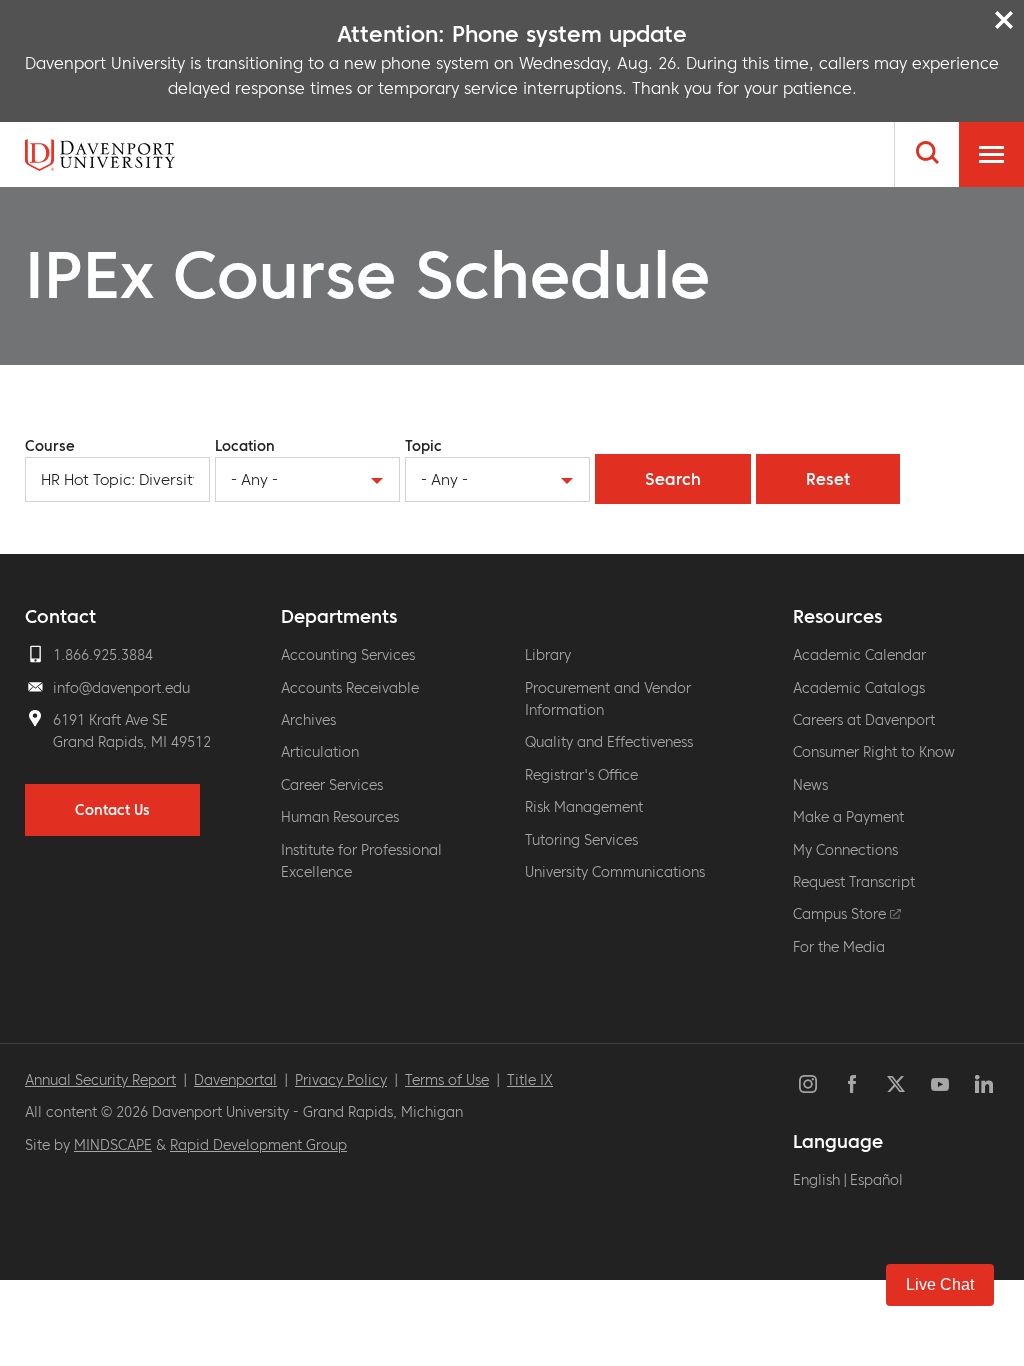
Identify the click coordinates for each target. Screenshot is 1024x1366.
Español (876, 1180)
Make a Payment (848, 817)
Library (548, 655)
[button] (940, 1285)
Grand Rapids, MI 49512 (132, 742)
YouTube (940, 1084)
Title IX (530, 1080)
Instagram (808, 1084)
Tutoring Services (581, 840)
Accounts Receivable (350, 688)
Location (245, 446)
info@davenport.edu (121, 688)
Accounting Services (348, 655)
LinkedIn (984, 1084)
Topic (423, 446)
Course (50, 446)
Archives (308, 720)
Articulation (320, 752)
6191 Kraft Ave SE (110, 720)
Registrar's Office (581, 775)
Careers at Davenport (864, 720)
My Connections (845, 850)
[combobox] (307, 479)
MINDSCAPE (113, 1145)
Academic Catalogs (859, 688)
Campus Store (841, 914)
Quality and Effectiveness (609, 742)
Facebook (852, 1084)
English (816, 1180)
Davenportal (235, 1080)
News (810, 785)
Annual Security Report (100, 1080)
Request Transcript (854, 882)
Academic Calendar (859, 655)
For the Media (839, 947)
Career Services (332, 785)
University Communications (615, 872)
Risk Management (584, 807)
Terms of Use (447, 1080)
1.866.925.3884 (103, 655)
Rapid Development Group (258, 1145)
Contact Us (112, 810)
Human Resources (340, 817)
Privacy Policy (341, 1080)
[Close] (1004, 20)
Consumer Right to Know (874, 752)
